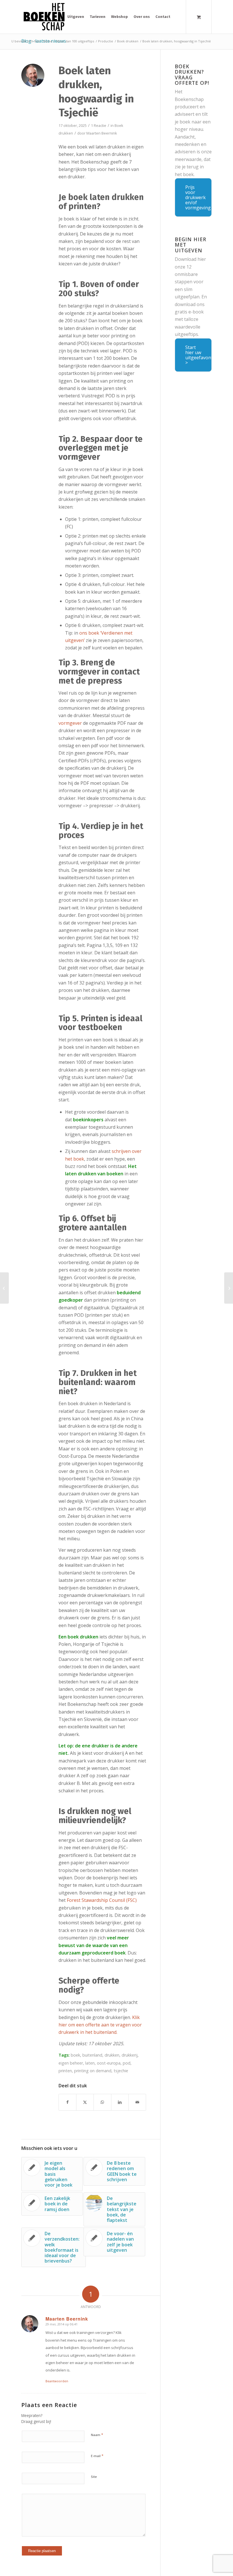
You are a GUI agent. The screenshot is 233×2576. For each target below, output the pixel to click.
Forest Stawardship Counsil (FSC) (102, 1900)
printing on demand (93, 2071)
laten (90, 2063)
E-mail (97, 2456)
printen (65, 2071)
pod (127, 2063)
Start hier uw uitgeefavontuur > (198, 355)
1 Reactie (99, 125)
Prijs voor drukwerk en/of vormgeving (198, 197)
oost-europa (109, 2063)
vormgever (71, 723)
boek (75, 2055)
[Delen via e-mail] (137, 2102)
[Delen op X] (85, 2102)
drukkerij (130, 2055)
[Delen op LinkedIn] (120, 2102)
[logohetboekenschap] (50, 17)
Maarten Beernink (102, 133)
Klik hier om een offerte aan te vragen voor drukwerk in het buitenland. (100, 2025)
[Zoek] (177, 17)
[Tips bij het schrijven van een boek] (4, 1288)
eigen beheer (71, 2063)
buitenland (92, 2055)
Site (94, 2477)
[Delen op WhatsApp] (102, 2102)
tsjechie (121, 2071)
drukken (112, 2055)
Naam (97, 2435)
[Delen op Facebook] (67, 2102)
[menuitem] (76, 17)
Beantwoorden (57, 2381)
